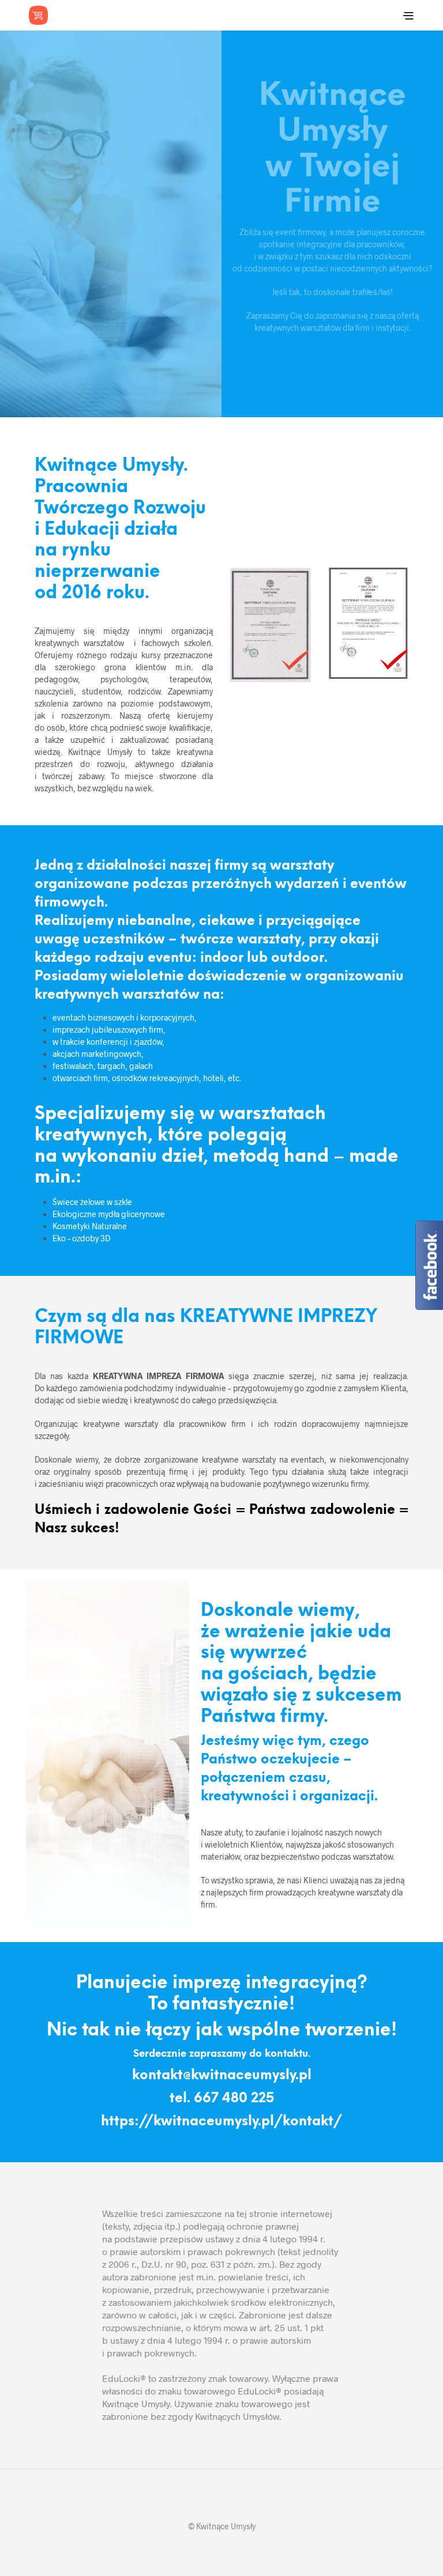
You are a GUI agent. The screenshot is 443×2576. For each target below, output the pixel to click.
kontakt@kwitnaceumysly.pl (222, 2076)
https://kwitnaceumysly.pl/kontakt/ (221, 2122)
